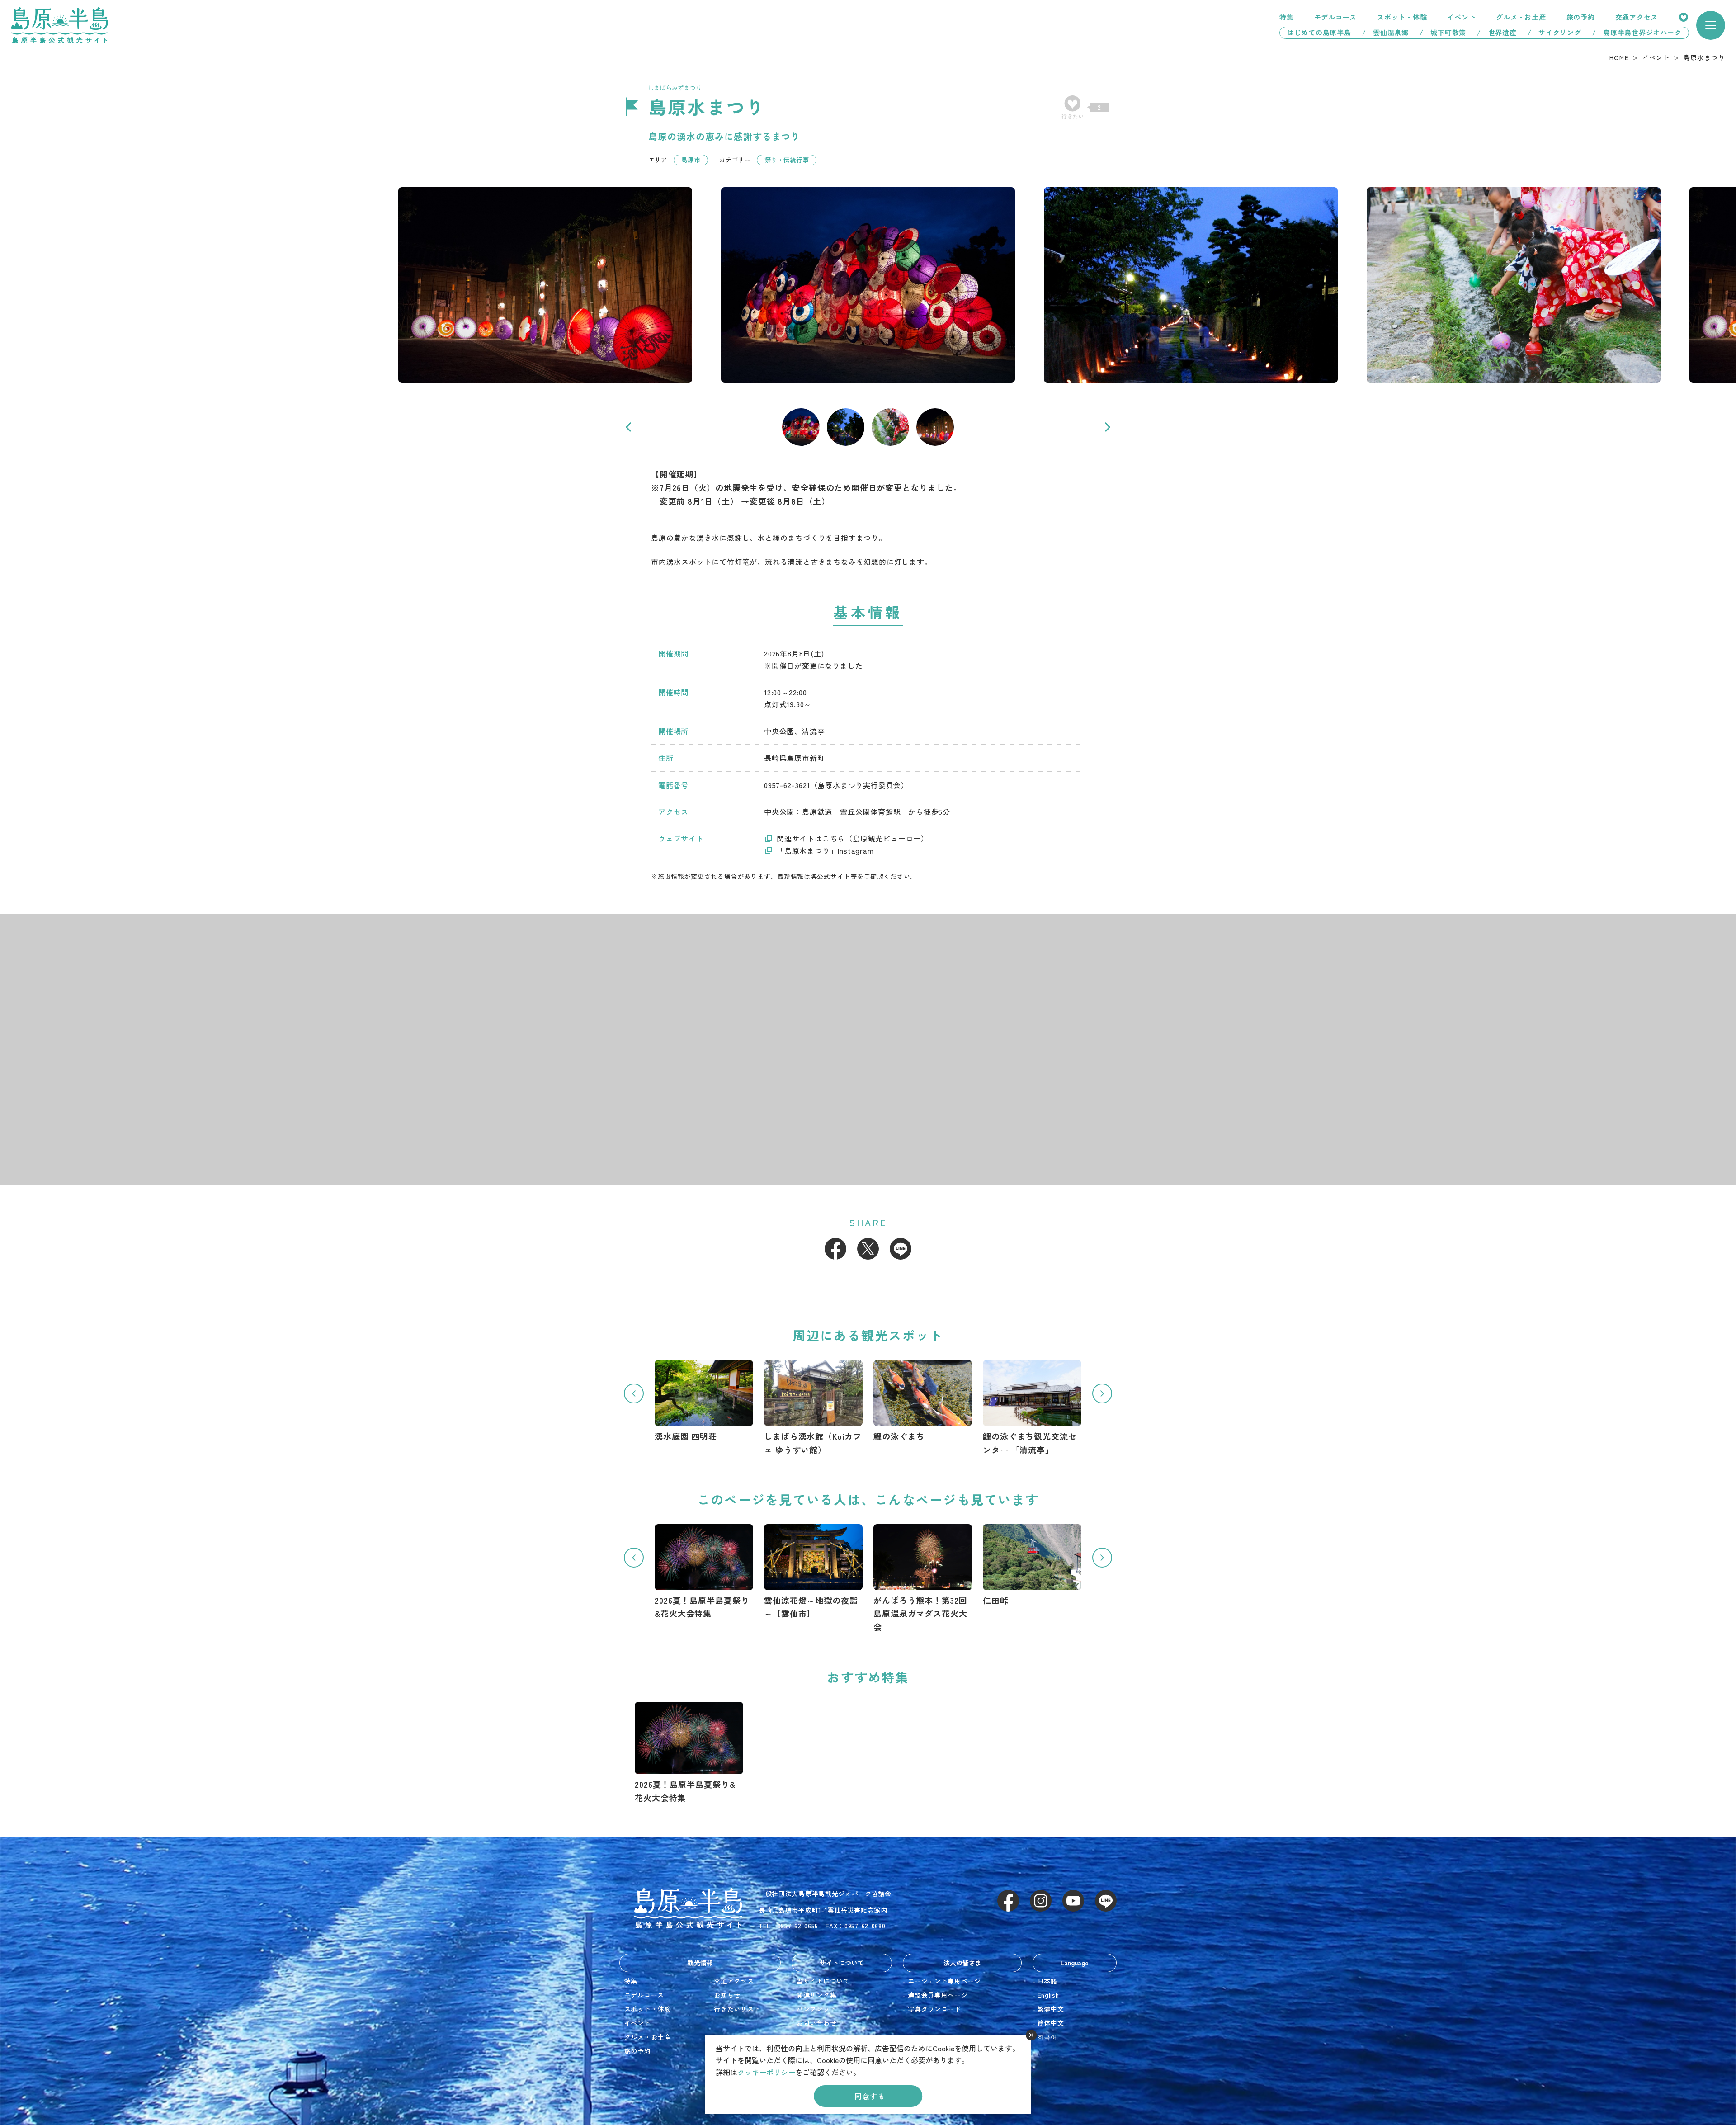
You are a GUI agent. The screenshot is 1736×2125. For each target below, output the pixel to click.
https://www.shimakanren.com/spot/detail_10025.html (1032, 1565)
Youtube (1073, 1901)
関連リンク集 (816, 1995)
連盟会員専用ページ (938, 1995)
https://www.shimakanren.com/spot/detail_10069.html (704, 1401)
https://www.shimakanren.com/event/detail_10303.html (813, 1572)
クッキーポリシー (766, 2072)
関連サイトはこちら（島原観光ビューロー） (853, 838)
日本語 (1047, 1981)
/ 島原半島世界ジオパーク (1641, 32)
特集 (1287, 17)
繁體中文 (1051, 2009)
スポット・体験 (1402, 17)
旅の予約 (1581, 17)
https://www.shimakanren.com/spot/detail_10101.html (1032, 1408)
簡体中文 (1051, 2023)
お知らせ (727, 1995)
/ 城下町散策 (1443, 32)
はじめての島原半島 (1316, 32)
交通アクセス (1637, 17)
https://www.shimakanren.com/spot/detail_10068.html (813, 1408)
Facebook (835, 1249)
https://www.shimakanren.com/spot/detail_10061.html (923, 1401)
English (1048, 1995)
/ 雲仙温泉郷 (1385, 32)
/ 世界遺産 (1497, 32)
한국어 (1047, 2037)
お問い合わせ (816, 2023)
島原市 (691, 160)
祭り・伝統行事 (787, 160)
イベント (1461, 17)
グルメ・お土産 (1521, 17)
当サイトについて (823, 1981)
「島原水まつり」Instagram (825, 850)
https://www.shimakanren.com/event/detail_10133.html (923, 1579)
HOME (1619, 57)
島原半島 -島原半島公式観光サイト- (59, 25)
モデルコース (1336, 17)
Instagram (1041, 1901)
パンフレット (816, 2009)
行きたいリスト (1684, 17)
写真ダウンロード (934, 2009)
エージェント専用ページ (944, 1981)
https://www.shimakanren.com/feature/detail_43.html (704, 1572)
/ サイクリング (1554, 32)
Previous (628, 427)
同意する (870, 2096)
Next (1108, 427)
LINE (901, 1249)
